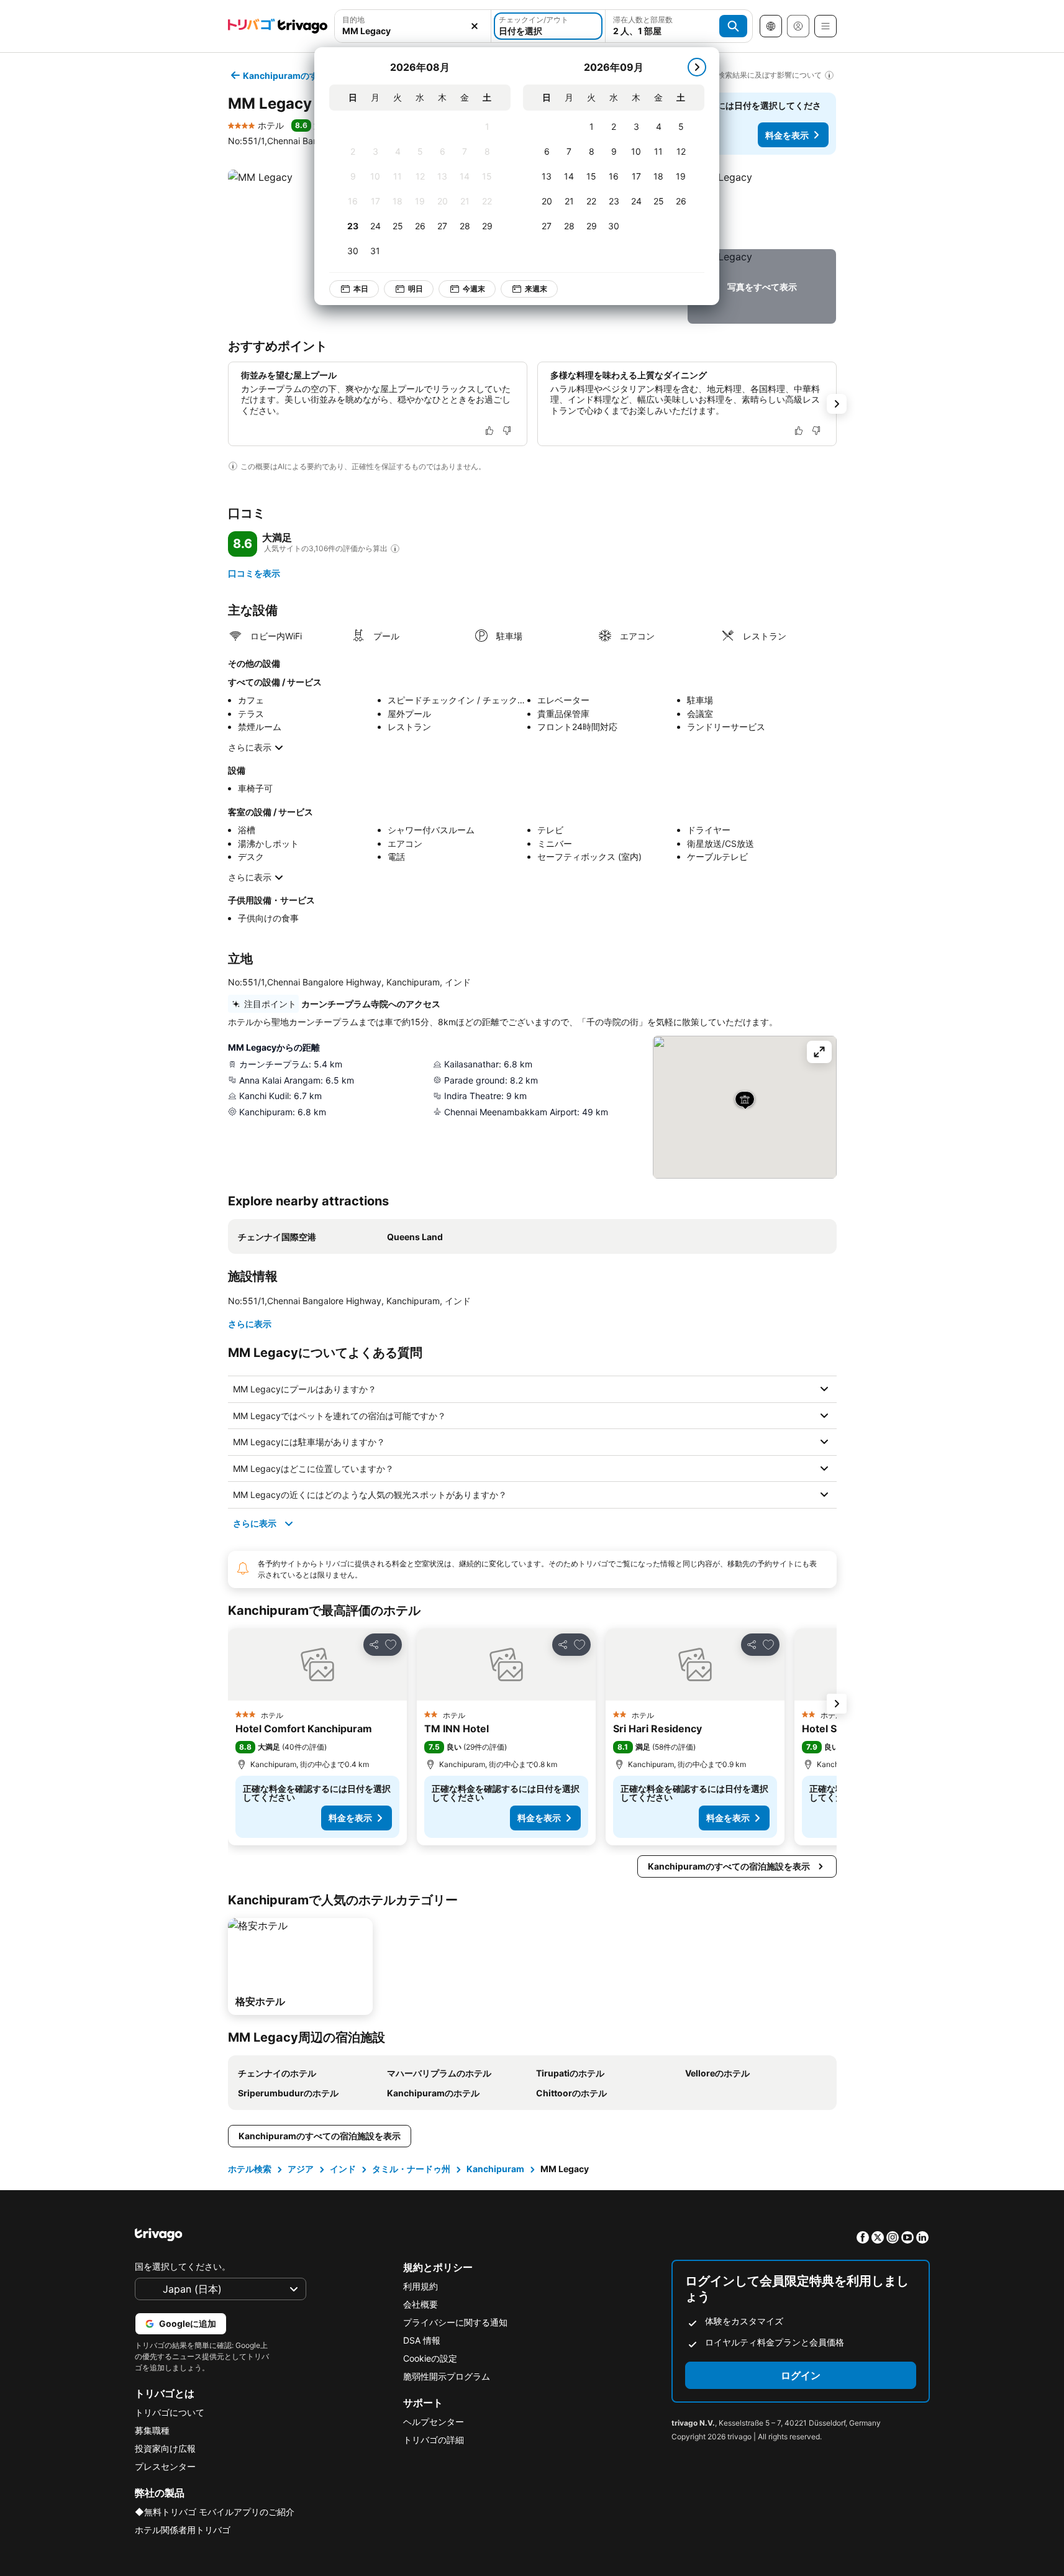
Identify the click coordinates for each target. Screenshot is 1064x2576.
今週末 (474, 289)
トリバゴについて (170, 2412)
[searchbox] (413, 31)
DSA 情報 (422, 2340)
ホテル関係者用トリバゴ (183, 2530)
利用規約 (421, 2286)
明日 (416, 289)
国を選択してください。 (183, 2266)
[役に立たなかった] (507, 431)
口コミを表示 (254, 573)
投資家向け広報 (165, 2448)
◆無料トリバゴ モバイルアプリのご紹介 (215, 2512)
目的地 (353, 20)
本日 (361, 289)
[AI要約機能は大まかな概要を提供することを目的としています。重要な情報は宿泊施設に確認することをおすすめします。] (233, 466)
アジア (301, 2169)
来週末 (536, 289)
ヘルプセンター (434, 2422)
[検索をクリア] (475, 26)
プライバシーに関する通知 (455, 2322)
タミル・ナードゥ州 (411, 2169)
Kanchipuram (495, 2169)
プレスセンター (165, 2466)
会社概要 (421, 2304)
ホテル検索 (250, 2169)
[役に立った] (489, 431)
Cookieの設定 (430, 2358)
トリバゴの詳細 (434, 2440)
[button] (413, 26)
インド (343, 2169)
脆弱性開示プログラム (447, 2376)
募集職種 (152, 2430)
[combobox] (413, 26)
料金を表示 (787, 135)
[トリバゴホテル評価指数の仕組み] (395, 549)
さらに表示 (250, 747)
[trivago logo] (278, 26)
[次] (697, 67)
